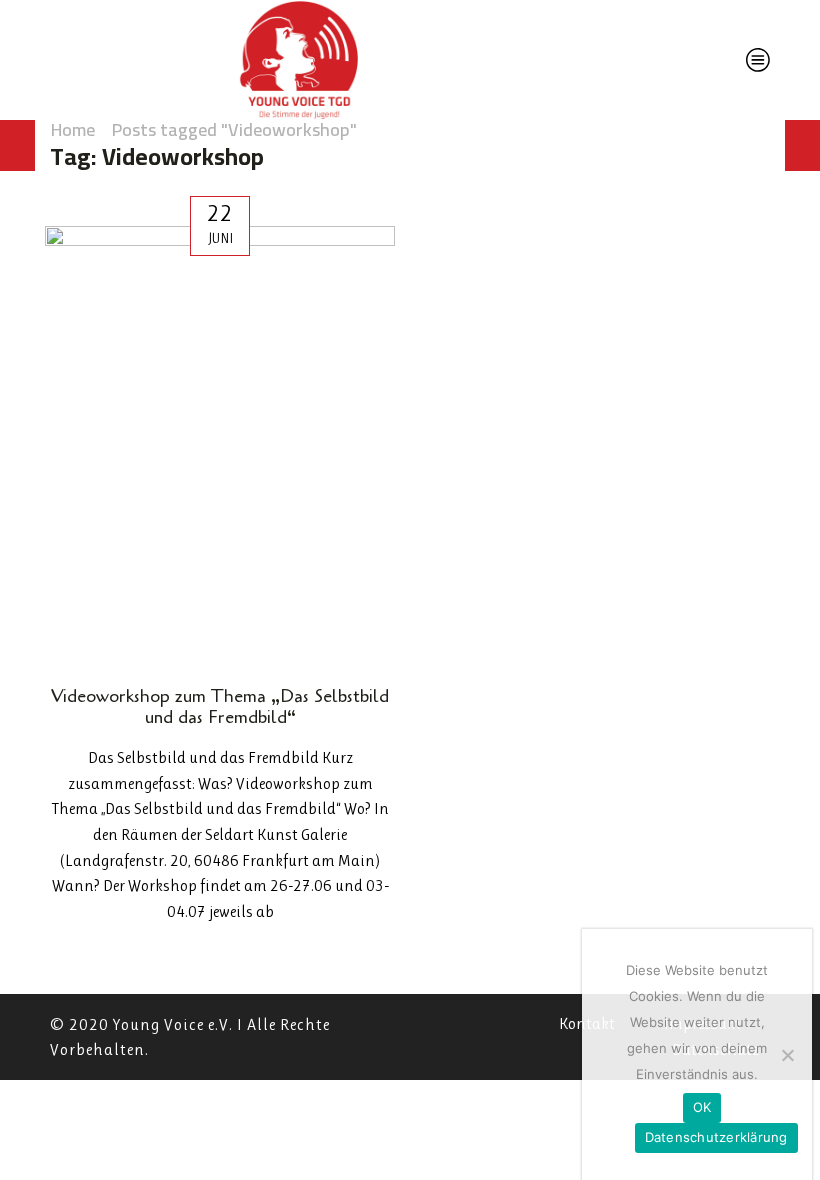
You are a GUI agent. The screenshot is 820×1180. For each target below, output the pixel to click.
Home (73, 130)
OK (702, 1107)
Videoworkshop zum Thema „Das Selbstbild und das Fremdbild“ (220, 707)
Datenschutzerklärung (716, 1137)
